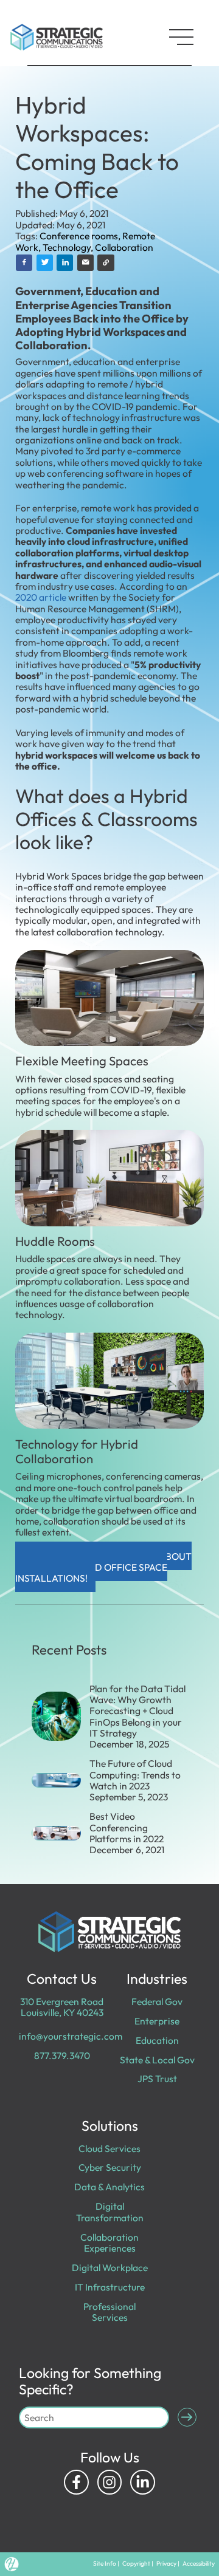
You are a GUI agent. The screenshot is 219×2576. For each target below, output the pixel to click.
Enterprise (157, 2021)
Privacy (166, 2564)
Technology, (69, 247)
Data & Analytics (109, 2187)
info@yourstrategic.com (71, 2036)
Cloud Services (109, 2148)
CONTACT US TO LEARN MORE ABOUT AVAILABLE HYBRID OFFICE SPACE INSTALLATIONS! (104, 1567)
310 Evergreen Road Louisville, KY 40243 (62, 2007)
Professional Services (109, 2312)
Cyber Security (110, 2167)
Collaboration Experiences (109, 2243)
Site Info (105, 2564)
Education (157, 2040)
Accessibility (199, 2564)
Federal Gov (157, 2001)
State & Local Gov (157, 2060)
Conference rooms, (81, 236)
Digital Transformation (110, 2212)
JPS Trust (157, 2079)
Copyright (136, 2564)
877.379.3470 (62, 2055)
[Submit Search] (187, 2417)
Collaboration (124, 247)
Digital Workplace (110, 2267)
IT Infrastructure (110, 2287)
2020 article (41, 597)
